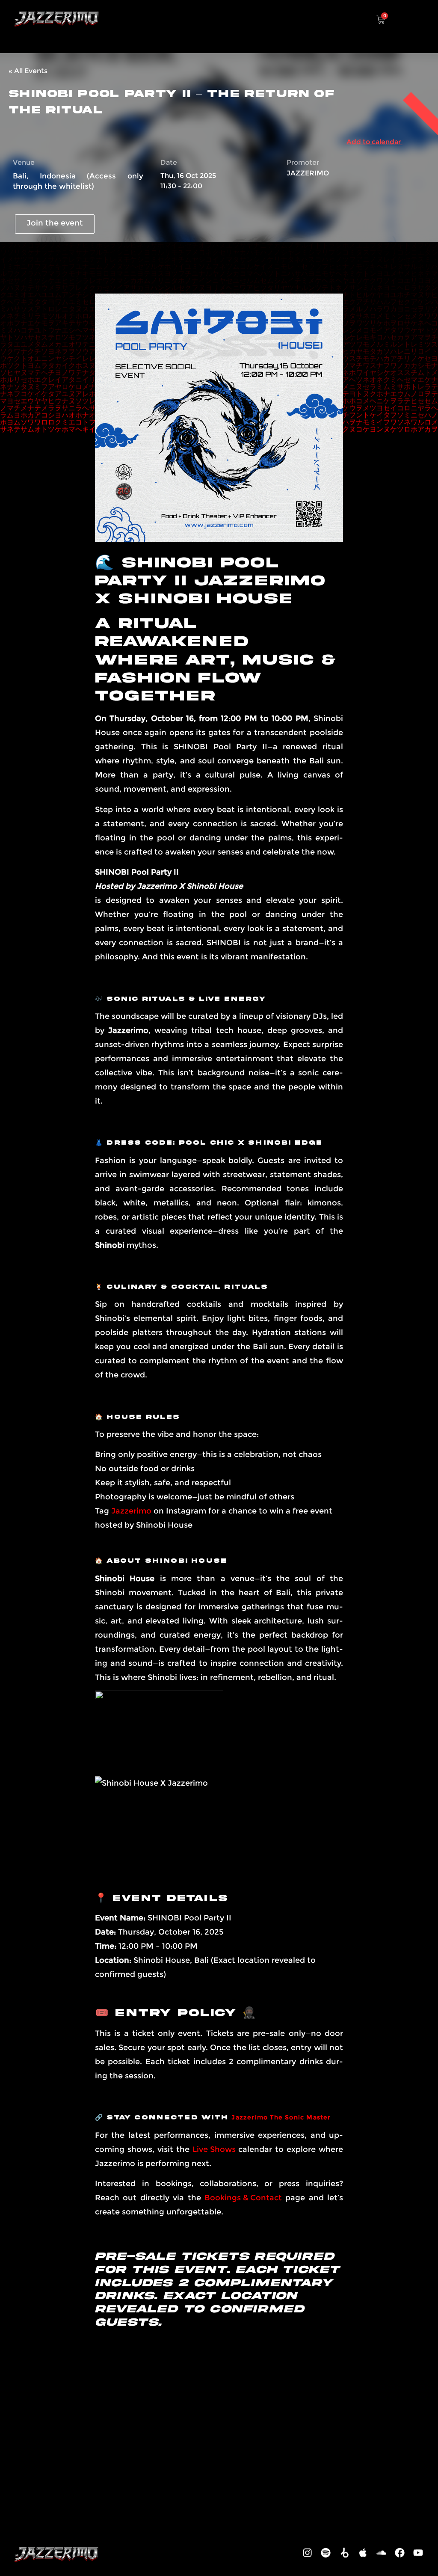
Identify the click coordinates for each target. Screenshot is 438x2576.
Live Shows (214, 2149)
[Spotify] (326, 2553)
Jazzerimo (131, 1511)
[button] (419, 18)
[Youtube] (418, 2553)
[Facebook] (400, 2553)
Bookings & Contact (243, 2198)
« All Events (28, 71)
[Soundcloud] (381, 2553)
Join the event (55, 223)
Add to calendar (374, 142)
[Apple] (363, 2553)
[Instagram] (308, 2553)
